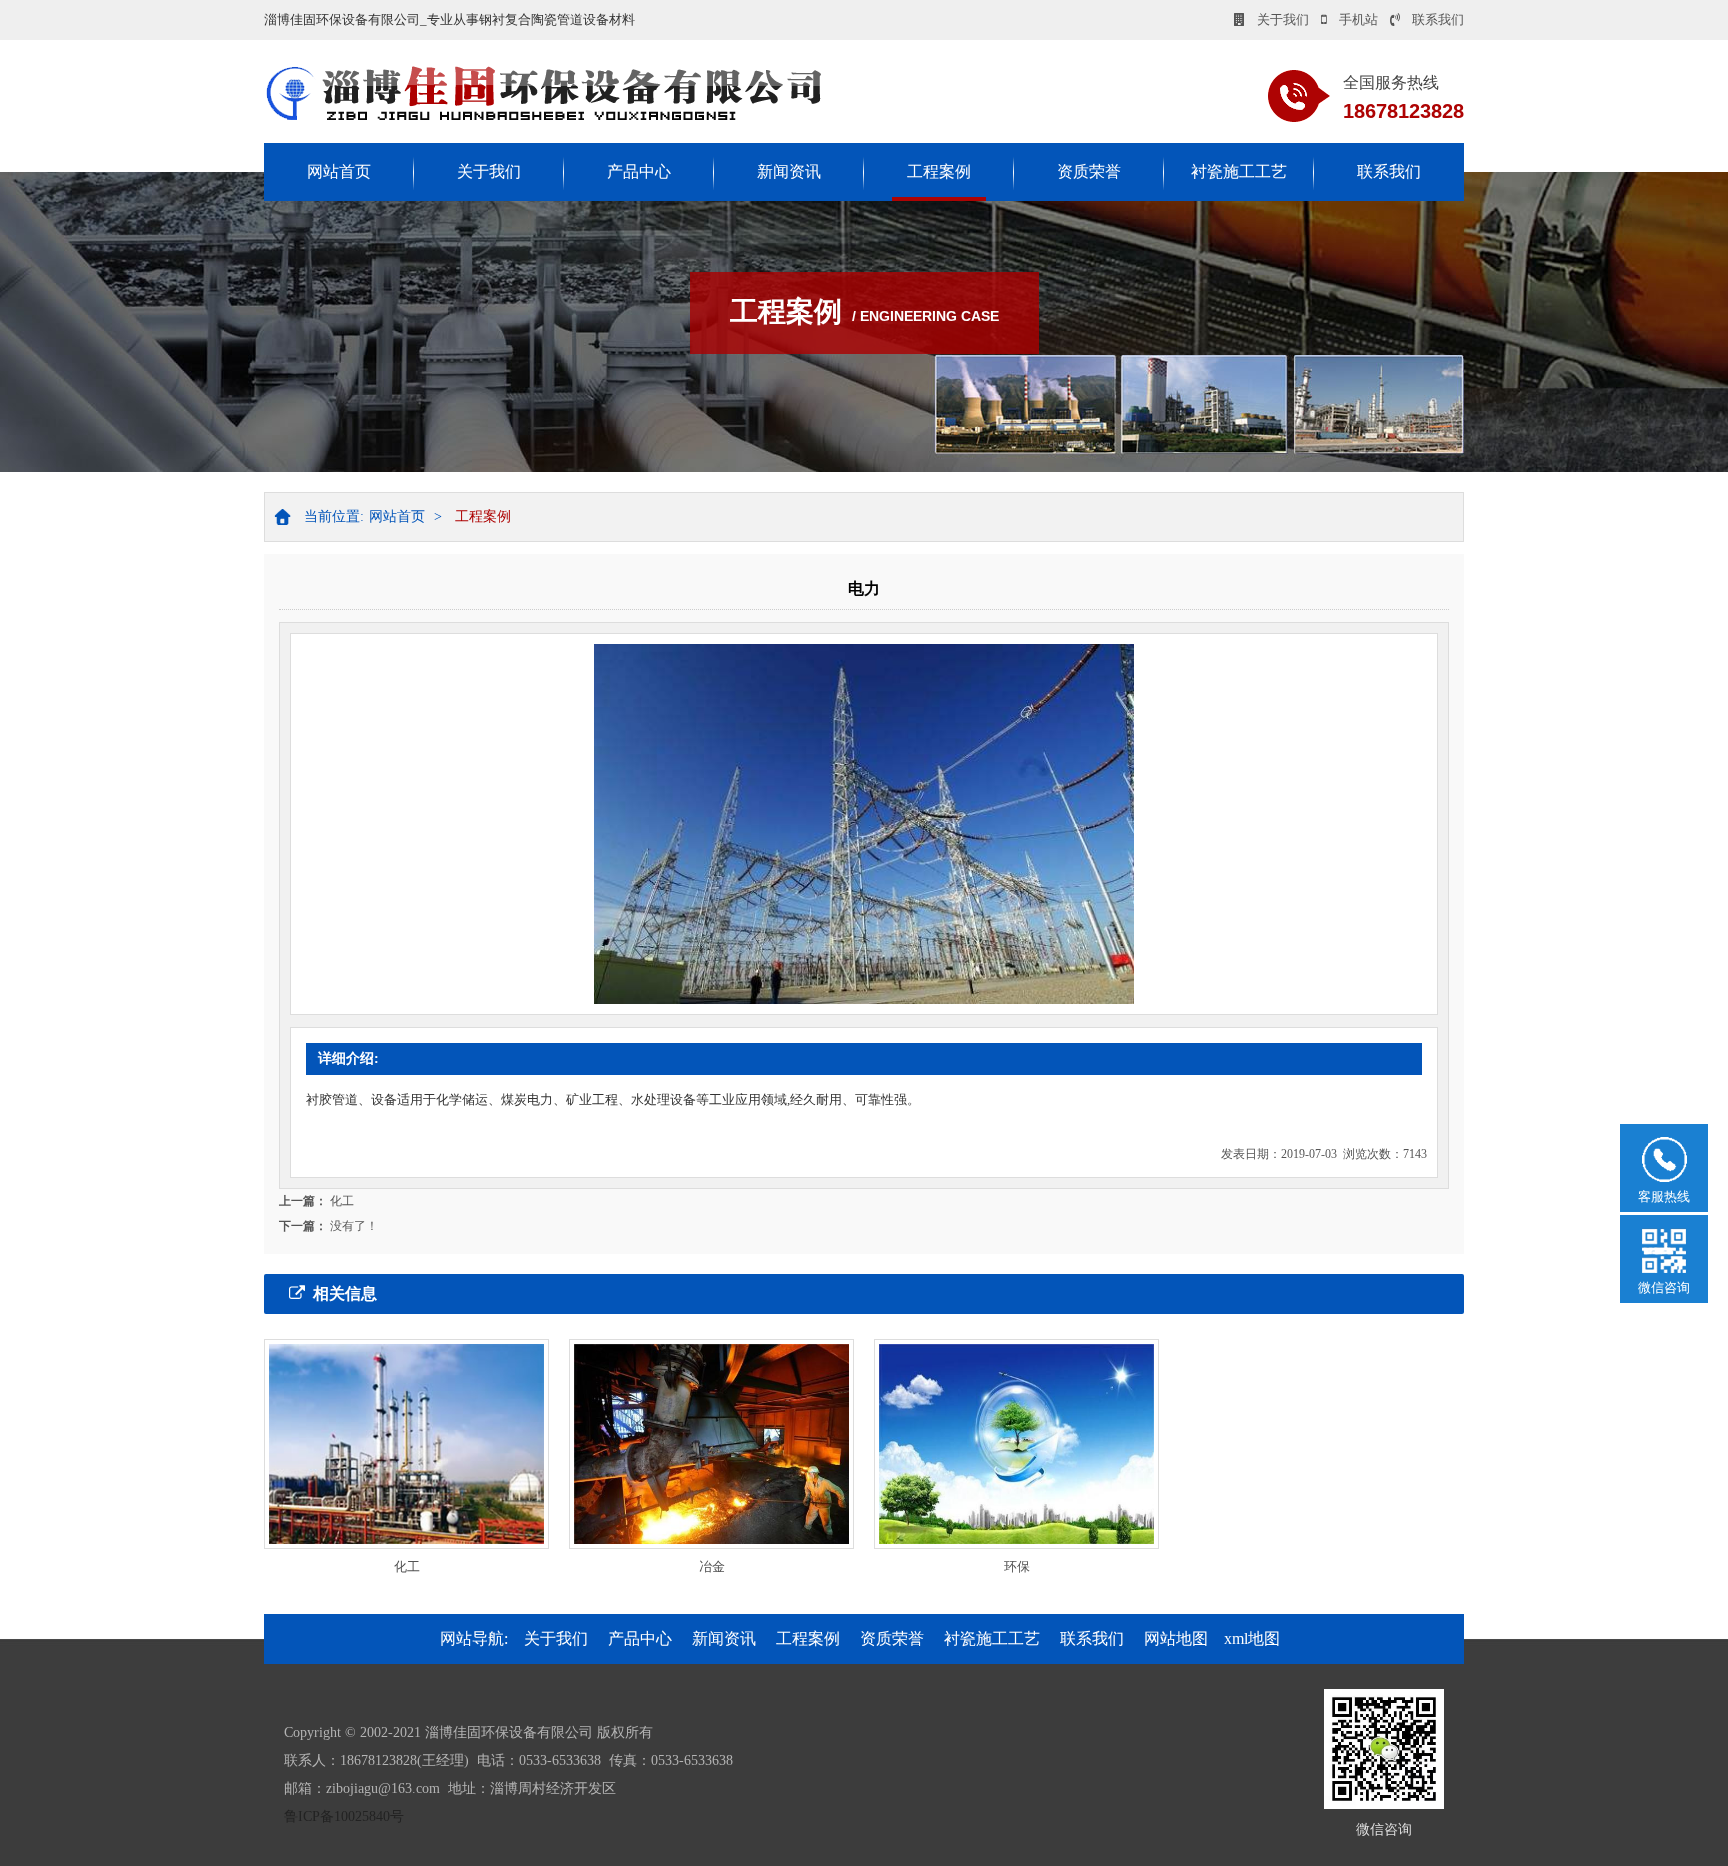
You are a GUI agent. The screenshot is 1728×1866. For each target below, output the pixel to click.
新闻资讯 (789, 171)
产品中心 (639, 171)
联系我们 (1438, 19)
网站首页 (339, 171)
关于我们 (1283, 19)
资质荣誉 (1089, 171)
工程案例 (939, 171)
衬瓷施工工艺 (1239, 171)
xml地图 (1252, 1638)
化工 (342, 1201)
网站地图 (1176, 1638)
